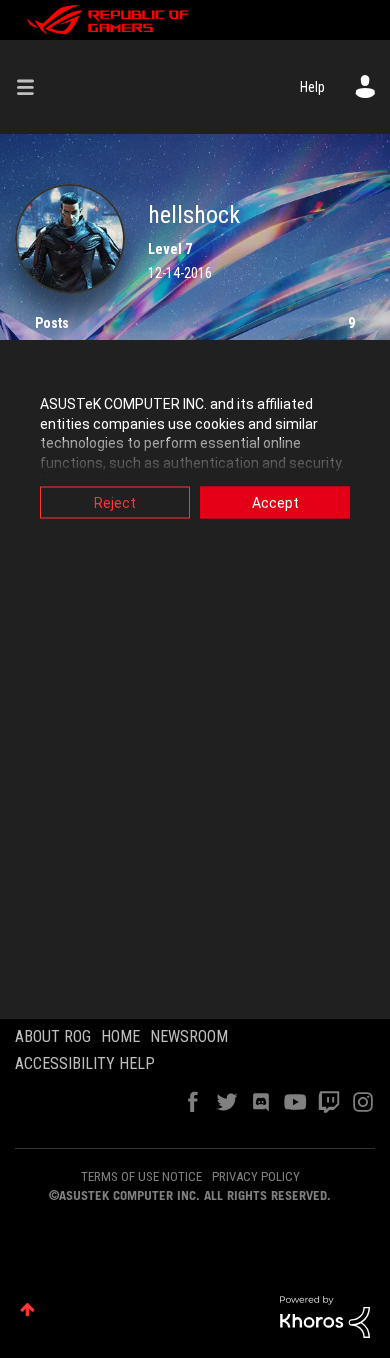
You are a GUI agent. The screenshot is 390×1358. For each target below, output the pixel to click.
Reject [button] (115, 503)
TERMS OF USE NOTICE (141, 1176)
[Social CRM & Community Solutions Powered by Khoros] (325, 1316)
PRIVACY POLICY (256, 1176)
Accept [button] (275, 503)
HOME (120, 1036)
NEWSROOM (189, 1036)
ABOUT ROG (53, 1036)
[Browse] (33, 87)
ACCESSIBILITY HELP (85, 1063)
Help (312, 87)
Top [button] (27, 1309)
